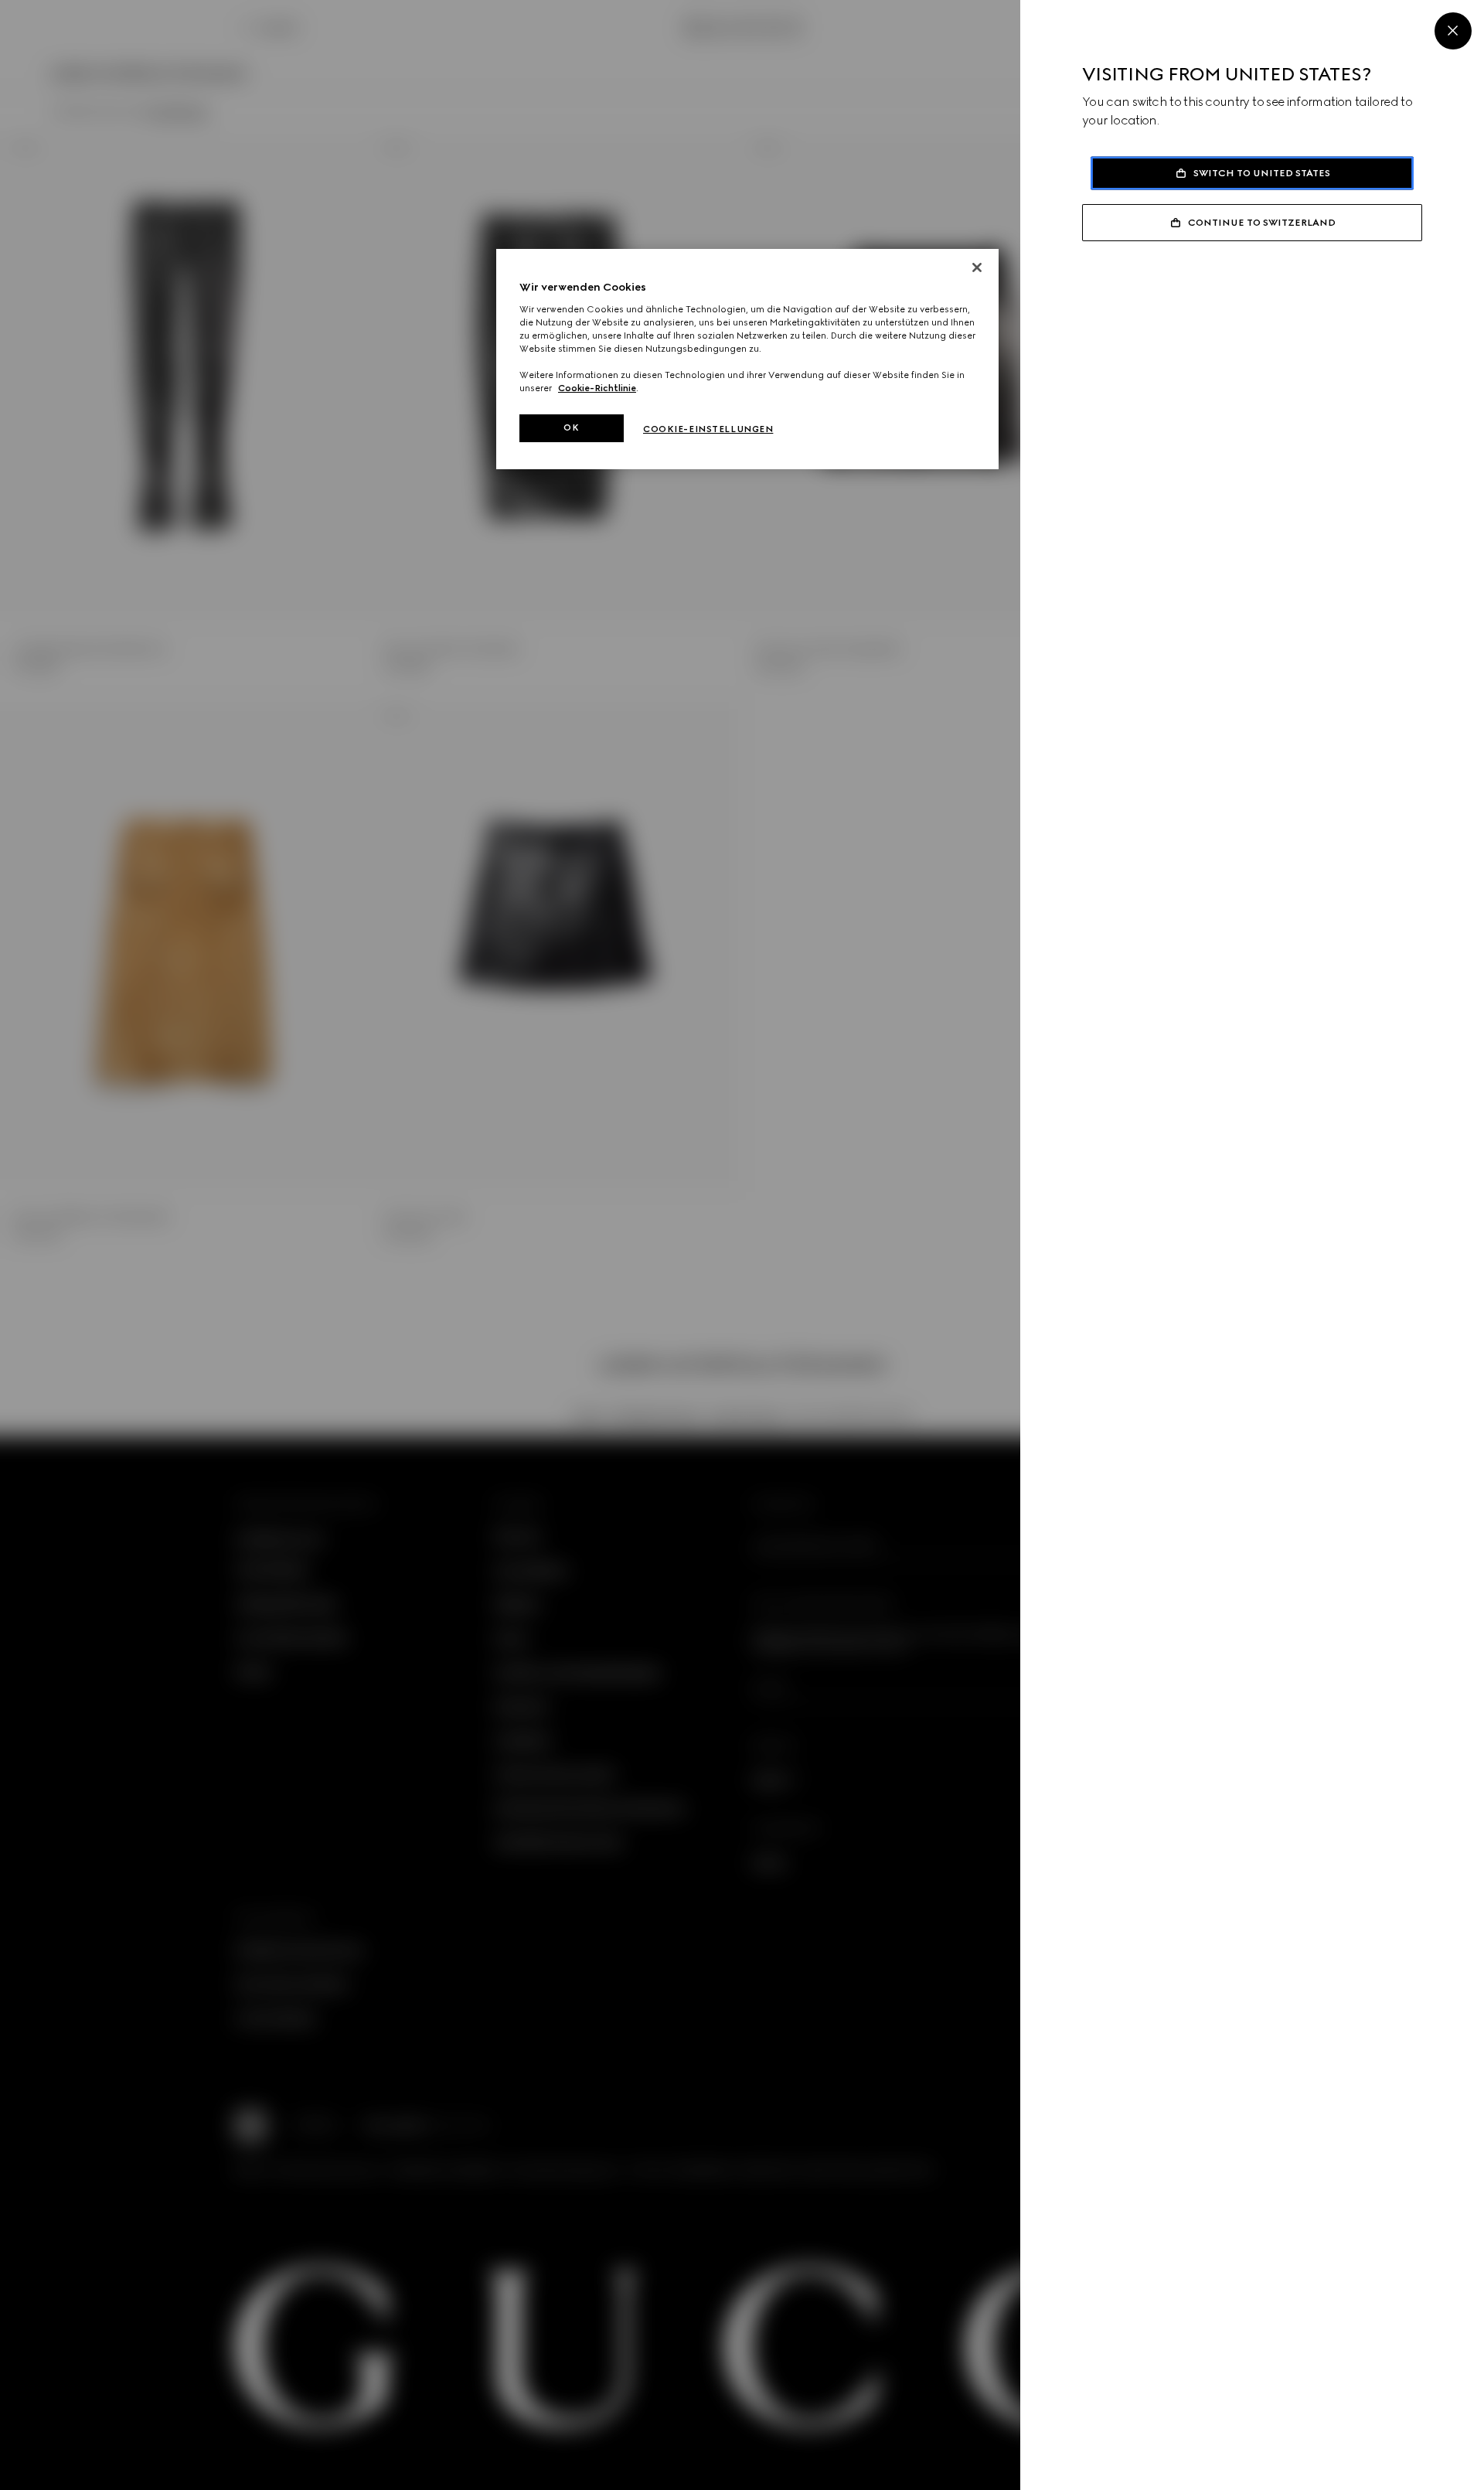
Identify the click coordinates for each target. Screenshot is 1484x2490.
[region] (747, 359)
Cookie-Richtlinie (597, 388)
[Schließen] (977, 267)
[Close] (1453, 31)
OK (571, 427)
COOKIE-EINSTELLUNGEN (708, 429)
